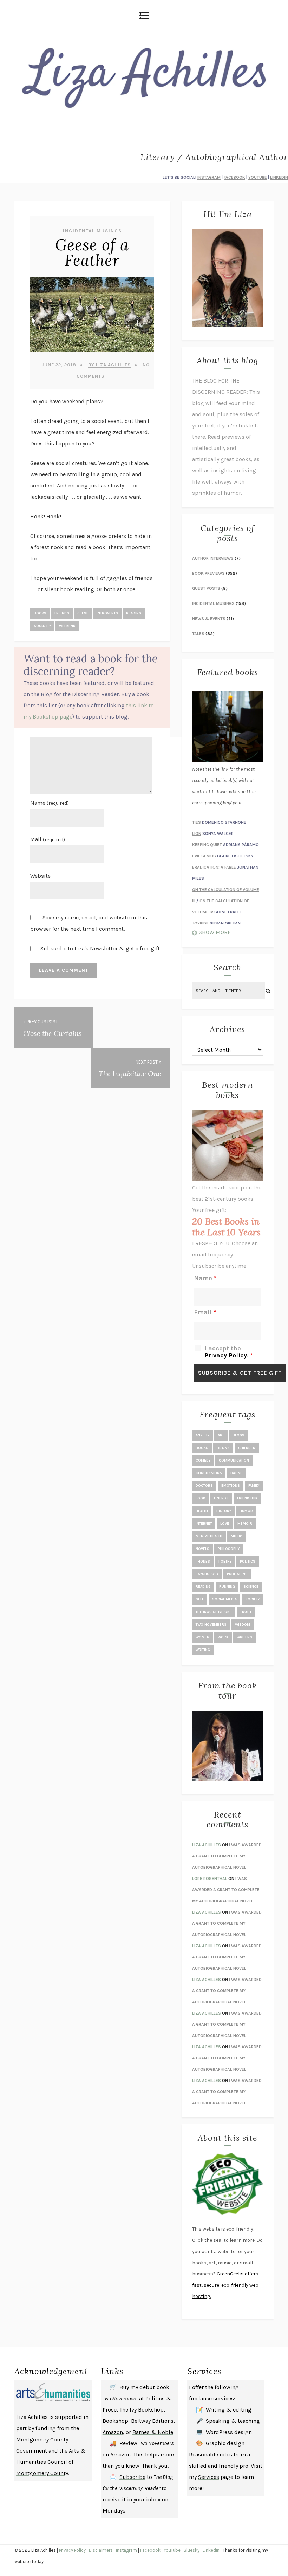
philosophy (229, 1549)
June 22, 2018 (59, 365)
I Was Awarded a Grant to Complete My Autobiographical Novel (227, 1856)
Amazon (113, 2432)
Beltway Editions (152, 2421)
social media (224, 1599)
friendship (247, 1498)
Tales (198, 634)
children (247, 1448)
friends (62, 613)
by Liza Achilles (109, 365)
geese (83, 613)
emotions (231, 1486)
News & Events (209, 619)
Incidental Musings (92, 231)
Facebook (150, 2550)
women (202, 1637)
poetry (225, 1562)
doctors (204, 1486)
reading (134, 613)
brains (223, 1448)
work (223, 1637)
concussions (209, 1473)
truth (246, 1612)
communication (234, 1461)
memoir (245, 1524)
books (40, 613)
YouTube (172, 2550)
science (251, 1587)
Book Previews (208, 573)
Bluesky (192, 2550)
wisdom (243, 1625)
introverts (107, 613)
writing (203, 1650)
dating (237, 1473)
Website (40, 876)
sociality (42, 626)
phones (203, 1562)
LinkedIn (211, 2550)
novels (202, 1549)
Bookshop (115, 2421)
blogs (238, 1435)
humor (246, 1511)
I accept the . (228, 1352)
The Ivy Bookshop (142, 2410)
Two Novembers (211, 1625)
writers (244, 1637)
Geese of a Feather (92, 252)
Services (209, 2477)
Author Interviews (213, 558)
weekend (67, 626)
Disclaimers (101, 2550)
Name (50, 803)
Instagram (126, 2550)
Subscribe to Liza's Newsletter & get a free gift (99, 948)
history (224, 1511)
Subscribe (132, 2477)
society (252, 1599)
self (200, 1599)
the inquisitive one (214, 1612)
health (202, 1511)
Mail (48, 839)
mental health (209, 1536)
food (201, 1498)
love (225, 1524)
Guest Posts (206, 588)
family (254, 1486)
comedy (203, 1461)
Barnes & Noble (153, 2432)
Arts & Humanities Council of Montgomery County (51, 2462)
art (221, 1435)
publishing (237, 1574)
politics (248, 1562)
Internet (204, 1524)
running (227, 1587)
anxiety (202, 1435)
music (237, 1536)
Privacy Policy (226, 1355)
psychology (207, 1574)
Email (205, 1312)
